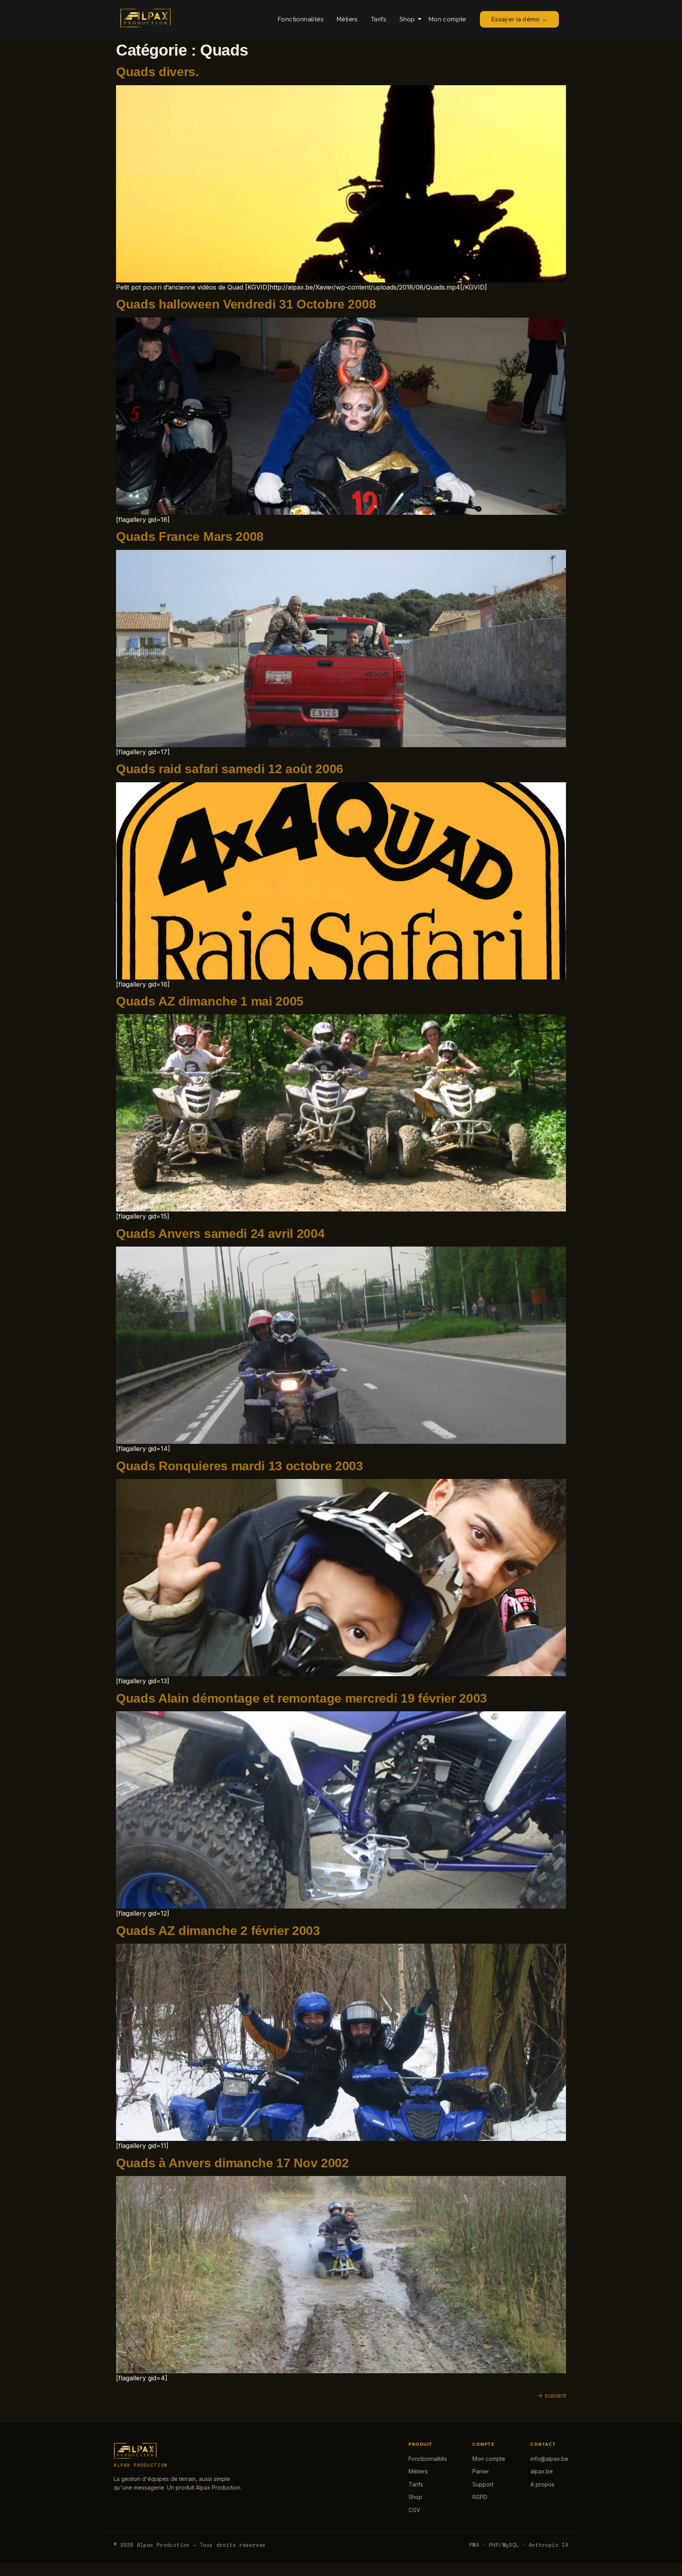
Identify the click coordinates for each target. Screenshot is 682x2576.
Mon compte (447, 19)
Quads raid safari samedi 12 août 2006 (230, 769)
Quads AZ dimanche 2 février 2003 (218, 1931)
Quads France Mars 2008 (190, 537)
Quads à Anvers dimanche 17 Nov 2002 (232, 2163)
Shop (407, 19)
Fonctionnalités (301, 19)
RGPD (480, 2497)
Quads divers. (157, 72)
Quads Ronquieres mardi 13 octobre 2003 (240, 1466)
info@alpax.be (549, 2459)
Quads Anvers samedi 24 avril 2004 (220, 1234)
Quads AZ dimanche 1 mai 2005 (210, 1001)
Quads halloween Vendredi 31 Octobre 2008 (246, 304)
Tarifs (378, 19)
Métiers (347, 19)
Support (483, 2484)
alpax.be (542, 2471)
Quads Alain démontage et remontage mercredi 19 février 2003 (302, 1698)
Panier (481, 2471)
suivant (551, 2395)
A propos (542, 2484)
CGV (414, 2510)
